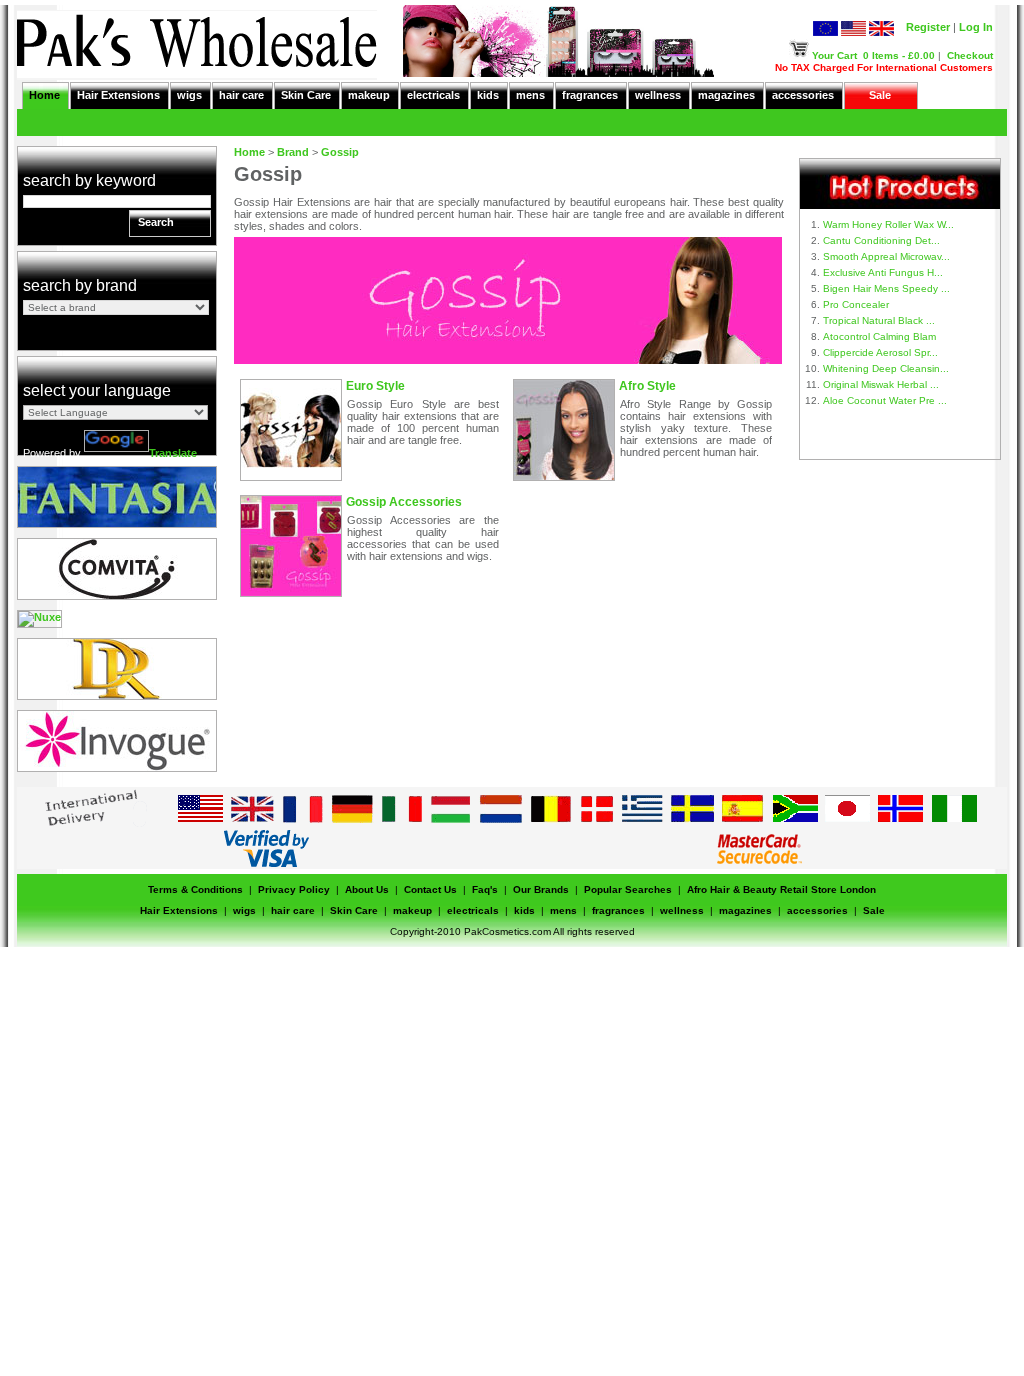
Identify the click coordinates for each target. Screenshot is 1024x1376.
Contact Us (430, 889)
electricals (433, 95)
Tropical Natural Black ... (879, 320)
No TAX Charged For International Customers (884, 67)
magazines (726, 95)
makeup (369, 95)
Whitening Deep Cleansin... (886, 368)
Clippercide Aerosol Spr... (880, 352)
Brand (293, 152)
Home (44, 95)
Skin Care (306, 95)
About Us (367, 889)
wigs (189, 95)
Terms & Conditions (195, 889)
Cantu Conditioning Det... (881, 240)
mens (530, 95)
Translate (173, 453)
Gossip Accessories (404, 502)
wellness (658, 95)
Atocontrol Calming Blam (879, 336)
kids (488, 95)
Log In (976, 27)
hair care (241, 95)
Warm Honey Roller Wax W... (888, 224)
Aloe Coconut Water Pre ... (885, 400)
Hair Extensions (118, 95)
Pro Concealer (856, 304)
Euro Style (375, 386)
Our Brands (541, 889)
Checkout (970, 55)
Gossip (340, 152)
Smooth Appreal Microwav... (886, 256)
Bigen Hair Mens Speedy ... (886, 288)
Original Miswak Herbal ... (881, 384)
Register (928, 27)
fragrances (590, 95)
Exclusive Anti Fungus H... (883, 272)
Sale (880, 95)
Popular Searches (628, 889)
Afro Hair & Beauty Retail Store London (781, 889)
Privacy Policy (294, 889)
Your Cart (834, 55)
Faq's (485, 889)
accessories (803, 95)
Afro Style (647, 386)
